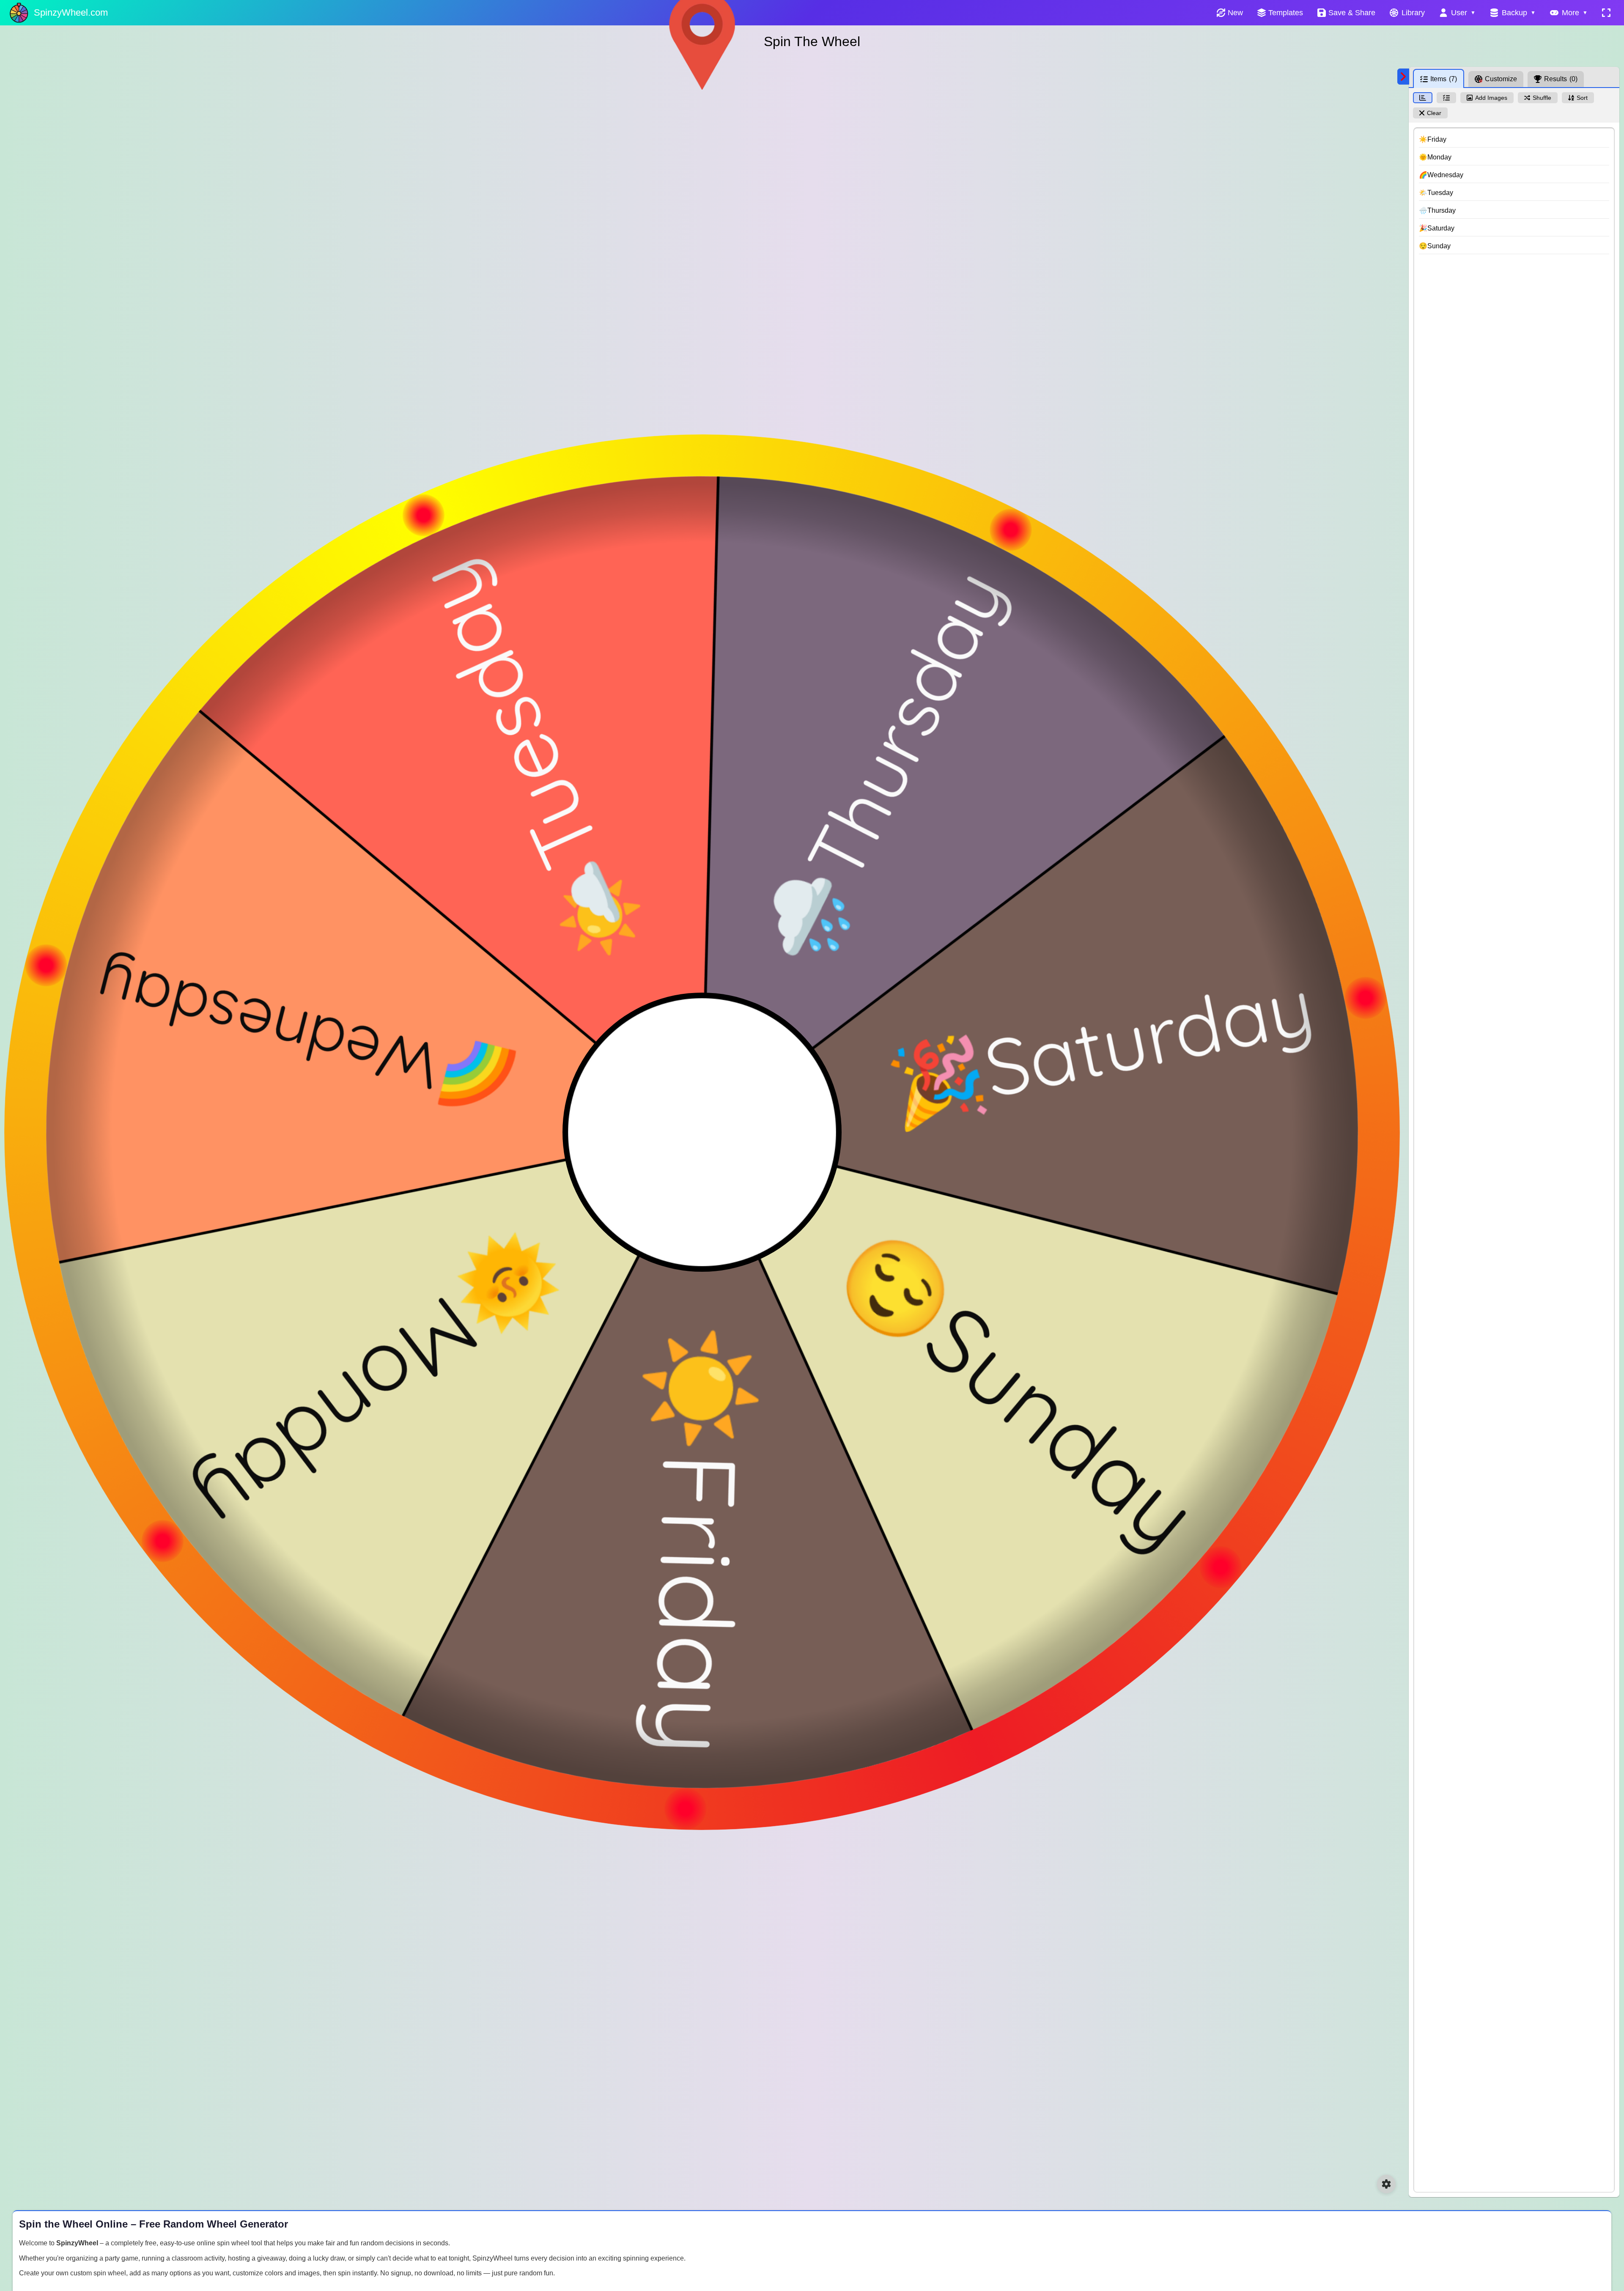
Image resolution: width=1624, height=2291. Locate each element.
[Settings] (1386, 2184)
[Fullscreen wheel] (1606, 13)
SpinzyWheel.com (71, 12)
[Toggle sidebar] (1403, 77)
